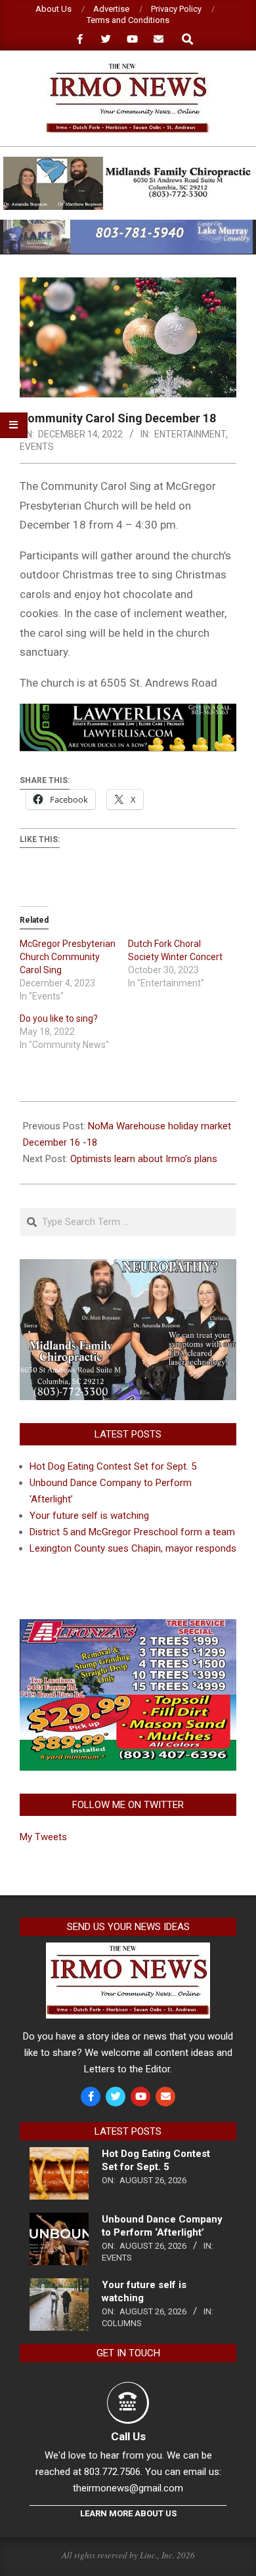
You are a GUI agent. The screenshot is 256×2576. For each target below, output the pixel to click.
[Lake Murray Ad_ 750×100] (128, 225)
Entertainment (190, 434)
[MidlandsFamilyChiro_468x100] (128, 162)
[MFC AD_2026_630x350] (128, 1267)
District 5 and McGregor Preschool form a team (132, 1532)
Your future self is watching (89, 1516)
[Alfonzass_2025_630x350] (128, 1627)
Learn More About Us (128, 2513)
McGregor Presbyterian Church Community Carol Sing (68, 957)
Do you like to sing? (59, 1018)
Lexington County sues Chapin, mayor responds (133, 1548)
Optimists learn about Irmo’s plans (144, 1159)
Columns (122, 2323)
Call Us (128, 2436)
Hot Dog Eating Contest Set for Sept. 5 (113, 1466)
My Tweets (43, 1837)
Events (37, 447)
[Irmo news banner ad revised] (128, 713)
